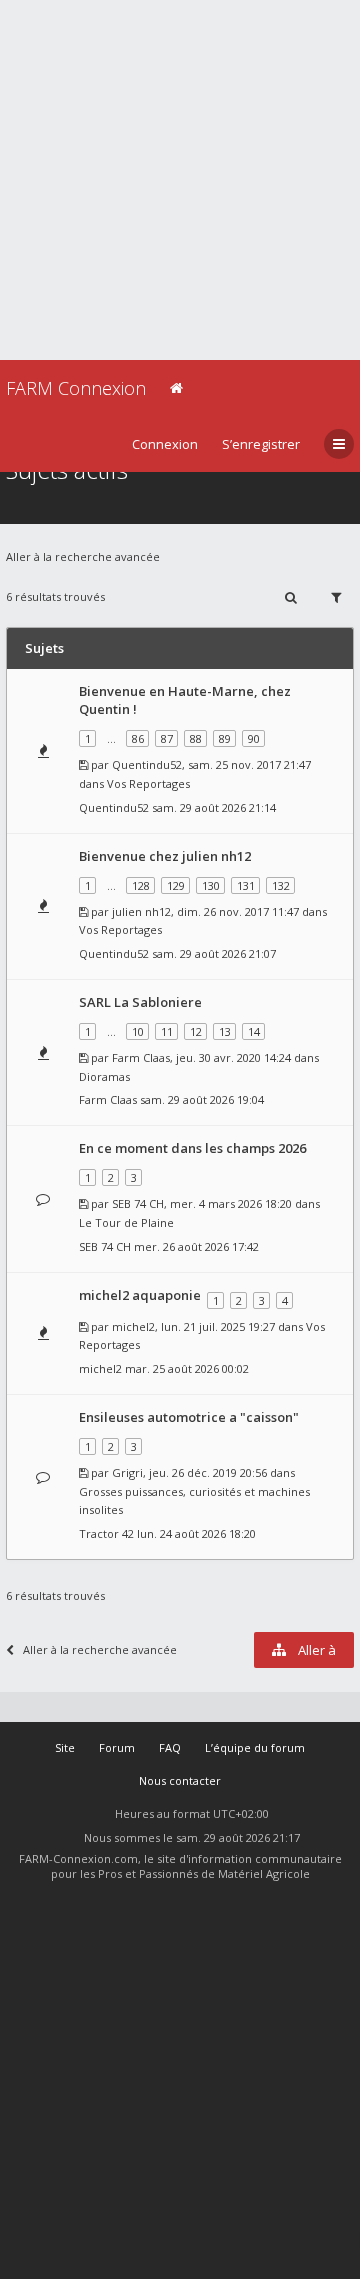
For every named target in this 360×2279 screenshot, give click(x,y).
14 (254, 1031)
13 (225, 1031)
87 (167, 738)
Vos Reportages (148, 783)
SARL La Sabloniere (140, 1002)
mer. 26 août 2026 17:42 (196, 1246)
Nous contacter (180, 1780)
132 (281, 885)
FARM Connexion (76, 388)
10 (138, 1031)
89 (225, 738)
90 (254, 738)
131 (246, 885)
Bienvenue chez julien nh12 (165, 856)
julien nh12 (141, 911)
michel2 (133, 1326)
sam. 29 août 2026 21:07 (214, 953)
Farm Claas (141, 1057)
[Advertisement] (180, 180)
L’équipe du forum (255, 1747)
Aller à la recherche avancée (83, 556)
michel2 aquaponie (140, 1295)
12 (196, 1031)
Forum (117, 1747)
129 (176, 885)
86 (138, 738)
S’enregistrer (261, 444)
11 (167, 1031)
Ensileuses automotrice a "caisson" (189, 1417)
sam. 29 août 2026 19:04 (202, 1099)
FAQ (170, 1747)
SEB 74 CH (138, 1203)
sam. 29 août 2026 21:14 (214, 807)
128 (141, 885)
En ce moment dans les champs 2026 (192, 1148)
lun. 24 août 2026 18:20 (196, 1533)
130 (211, 885)
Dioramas (104, 1076)
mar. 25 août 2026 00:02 (187, 1368)
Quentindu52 (147, 764)
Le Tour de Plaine (126, 1222)
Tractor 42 (106, 1533)
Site (65, 1747)
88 (196, 738)
